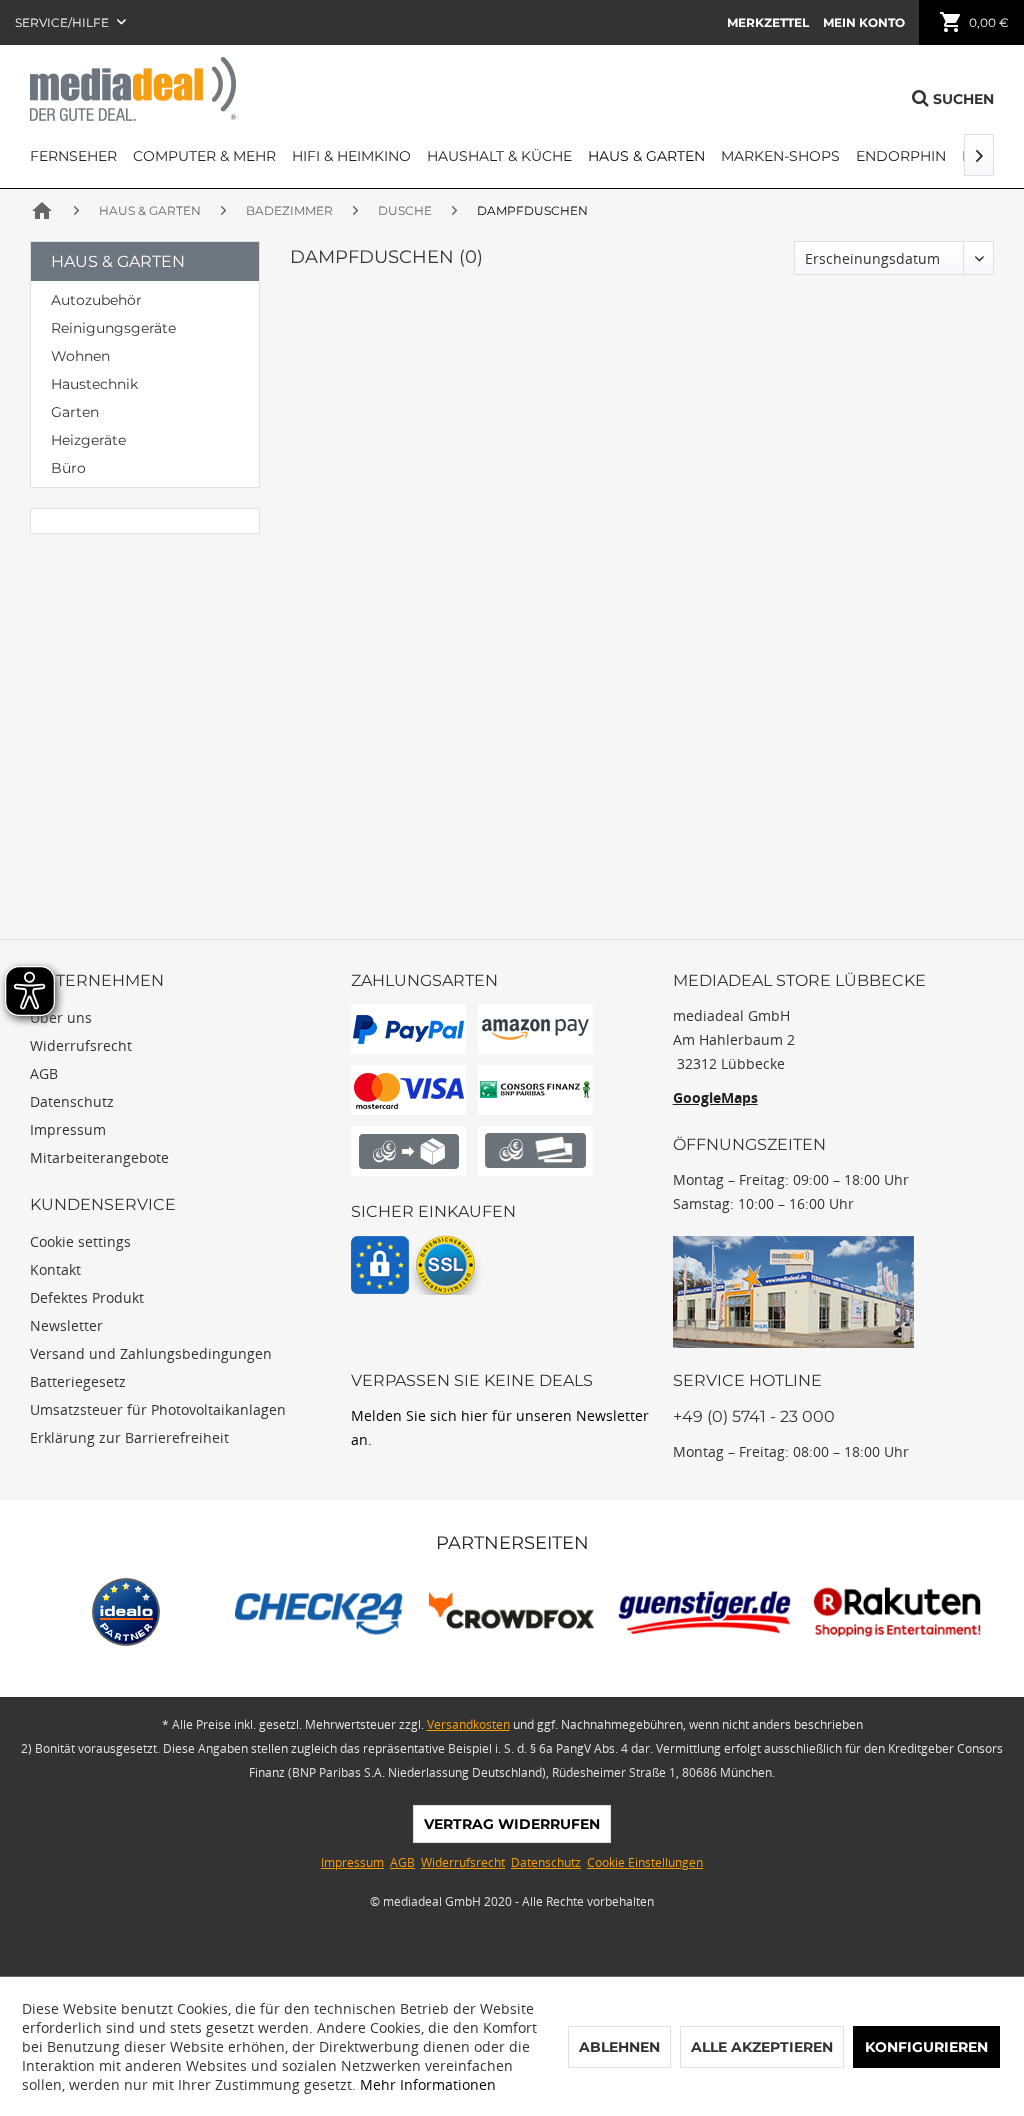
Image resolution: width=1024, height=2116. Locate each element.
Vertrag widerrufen (512, 1824)
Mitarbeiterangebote (99, 1157)
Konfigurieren (926, 2047)
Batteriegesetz (78, 1381)
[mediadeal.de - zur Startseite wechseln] (133, 89)
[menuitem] (768, 22)
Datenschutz (72, 1101)
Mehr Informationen (428, 2084)
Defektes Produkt (87, 1297)
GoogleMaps (715, 1097)
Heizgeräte (88, 440)
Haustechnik (94, 384)
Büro (68, 468)
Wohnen (80, 356)
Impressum (68, 1129)
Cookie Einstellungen (645, 1862)
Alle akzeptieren (762, 2047)
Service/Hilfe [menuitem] (63, 22)
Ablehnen (619, 2047)
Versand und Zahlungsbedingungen (151, 1353)
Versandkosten (468, 1724)
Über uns (61, 1017)
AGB (44, 1073)
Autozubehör (96, 300)
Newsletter (66, 1325)
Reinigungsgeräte (113, 328)
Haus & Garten (118, 261)
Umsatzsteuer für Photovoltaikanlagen (158, 1409)
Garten (75, 412)
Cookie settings (80, 1241)
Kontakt (55, 1269)
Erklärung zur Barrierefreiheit (129, 1437)
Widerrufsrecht (81, 1045)
